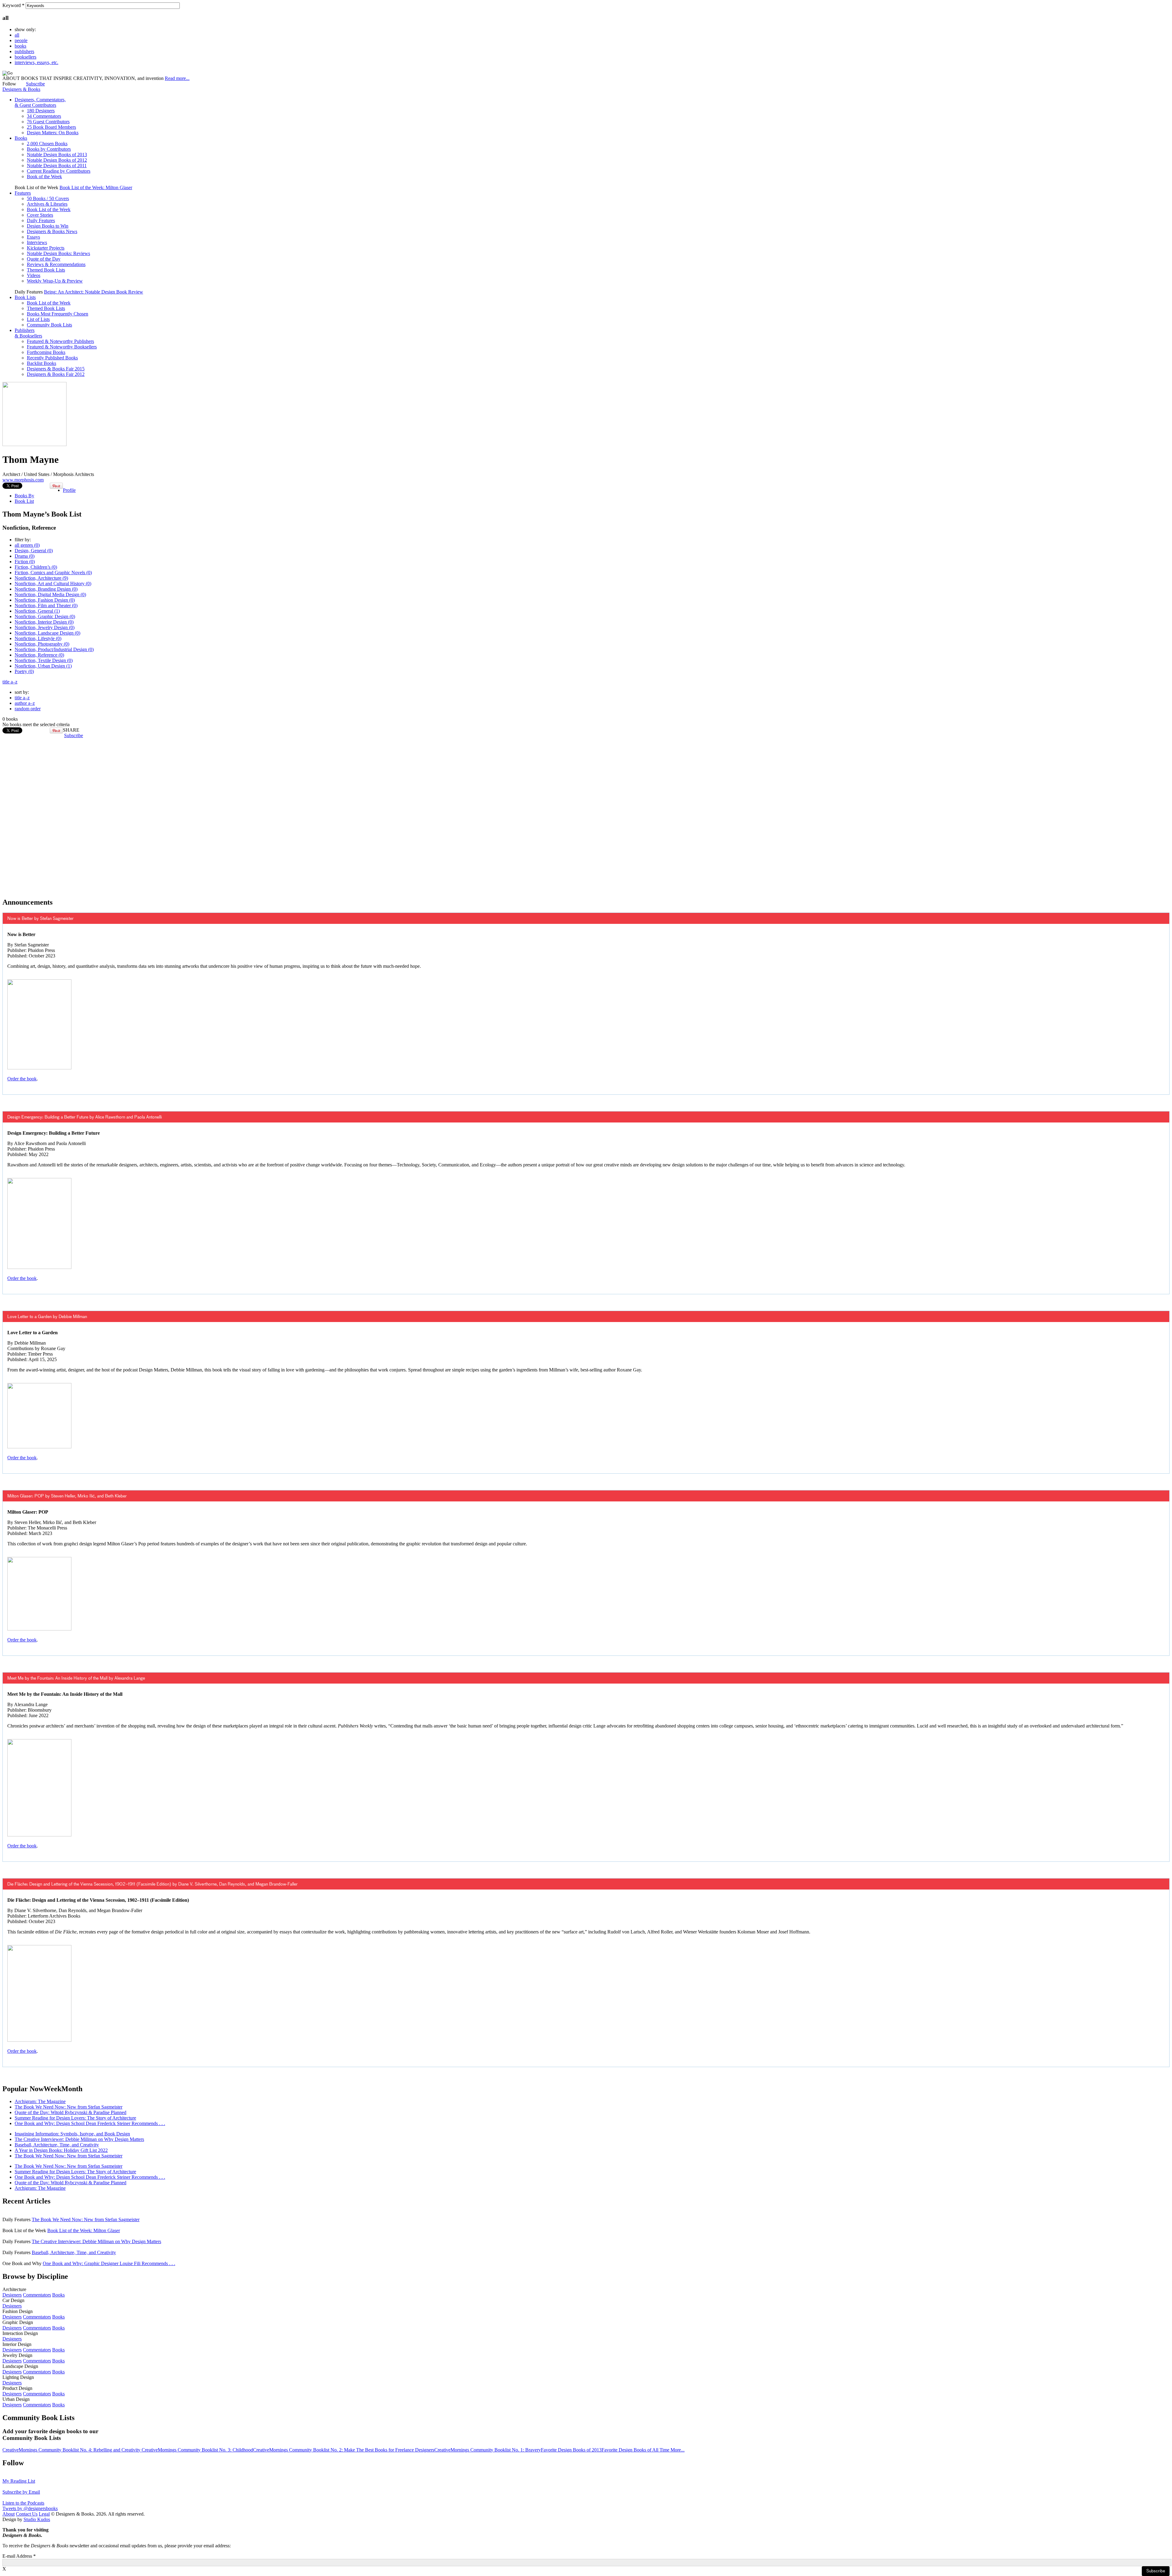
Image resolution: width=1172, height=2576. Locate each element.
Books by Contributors (49, 149)
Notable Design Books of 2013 (57, 155)
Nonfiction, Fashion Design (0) (45, 600)
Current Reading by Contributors (59, 171)
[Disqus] (586, 815)
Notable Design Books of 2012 (57, 160)
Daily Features (41, 220)
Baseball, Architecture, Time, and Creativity (57, 2145)
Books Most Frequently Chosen (58, 314)
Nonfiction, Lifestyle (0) (38, 638)
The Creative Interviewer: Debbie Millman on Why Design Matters (79, 2139)
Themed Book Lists (46, 270)
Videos (34, 275)
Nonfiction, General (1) (37, 611)
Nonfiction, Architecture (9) (41, 578)
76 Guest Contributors (48, 122)
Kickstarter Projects (46, 248)
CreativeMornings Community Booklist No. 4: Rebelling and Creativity (72, 2450)
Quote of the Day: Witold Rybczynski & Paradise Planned (71, 2112)
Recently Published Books (52, 358)
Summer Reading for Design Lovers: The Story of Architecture (75, 2118)
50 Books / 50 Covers (48, 198)
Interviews (37, 242)
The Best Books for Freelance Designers (395, 2450)
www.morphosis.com (23, 480)
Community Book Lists (49, 325)
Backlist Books (42, 363)
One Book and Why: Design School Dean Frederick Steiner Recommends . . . (90, 2123)
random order (28, 709)
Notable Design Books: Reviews (58, 253)
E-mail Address (19, 2556)
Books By (24, 496)
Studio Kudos (37, 2519)
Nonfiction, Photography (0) (42, 644)
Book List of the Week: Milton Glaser (96, 187)
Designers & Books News (52, 231)
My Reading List (19, 2481)
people (21, 40)
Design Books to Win (48, 226)
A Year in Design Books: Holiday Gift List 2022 (61, 2150)
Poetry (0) (24, 671)
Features (23, 193)
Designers (12, 2295)
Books (21, 138)
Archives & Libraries (47, 204)
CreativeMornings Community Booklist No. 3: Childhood (197, 2450)
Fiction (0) (25, 562)
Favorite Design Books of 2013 (571, 2450)
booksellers (25, 57)
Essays (33, 237)
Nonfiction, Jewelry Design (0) (45, 627)
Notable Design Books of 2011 (57, 166)
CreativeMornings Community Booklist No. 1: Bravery (488, 2450)
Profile (69, 490)
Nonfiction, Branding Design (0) (46, 589)
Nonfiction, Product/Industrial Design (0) (54, 649)
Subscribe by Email (21, 2492)
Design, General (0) (34, 551)
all (17, 35)
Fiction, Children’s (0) (36, 567)
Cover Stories (40, 215)
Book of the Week (44, 177)
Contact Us (27, 2514)
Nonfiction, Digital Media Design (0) (50, 594)
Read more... (177, 78)
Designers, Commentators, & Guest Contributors (40, 102)
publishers (24, 51)
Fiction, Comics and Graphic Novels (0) (53, 573)
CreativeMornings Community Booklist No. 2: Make (305, 2450)
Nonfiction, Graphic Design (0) (45, 616)
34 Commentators (44, 116)
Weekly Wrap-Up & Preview (55, 281)
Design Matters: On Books (53, 133)
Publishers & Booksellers (28, 333)
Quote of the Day (44, 259)
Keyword (13, 5)
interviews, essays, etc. (36, 62)
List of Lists (38, 319)
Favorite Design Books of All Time (636, 2450)
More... (678, 2450)
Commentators (37, 2295)
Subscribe (35, 84)
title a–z (10, 682)
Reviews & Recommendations (56, 264)
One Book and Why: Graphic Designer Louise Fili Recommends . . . (109, 2263)
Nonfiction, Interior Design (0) (44, 622)
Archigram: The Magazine (40, 2101)
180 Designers (41, 111)
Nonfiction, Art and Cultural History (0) (53, 584)
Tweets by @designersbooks (30, 2508)
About (9, 2514)
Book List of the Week (49, 209)
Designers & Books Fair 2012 (56, 374)
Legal (44, 2514)
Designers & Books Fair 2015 (56, 369)
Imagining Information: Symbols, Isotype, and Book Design (72, 2134)
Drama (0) (25, 556)
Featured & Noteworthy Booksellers (62, 347)
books (20, 46)
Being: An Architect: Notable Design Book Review (94, 292)
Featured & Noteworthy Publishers (60, 341)
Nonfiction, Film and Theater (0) (46, 605)
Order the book (22, 1079)
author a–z (25, 703)
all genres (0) (27, 545)
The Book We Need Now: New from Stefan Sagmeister (69, 2107)
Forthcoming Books (46, 352)
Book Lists (25, 297)
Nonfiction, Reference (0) (39, 655)
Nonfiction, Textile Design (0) (44, 660)
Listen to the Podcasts (23, 2503)
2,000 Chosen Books (47, 144)
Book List (24, 501)
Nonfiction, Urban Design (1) (43, 666)
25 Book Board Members (51, 127)
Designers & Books (21, 89)
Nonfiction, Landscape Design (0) (47, 633)
